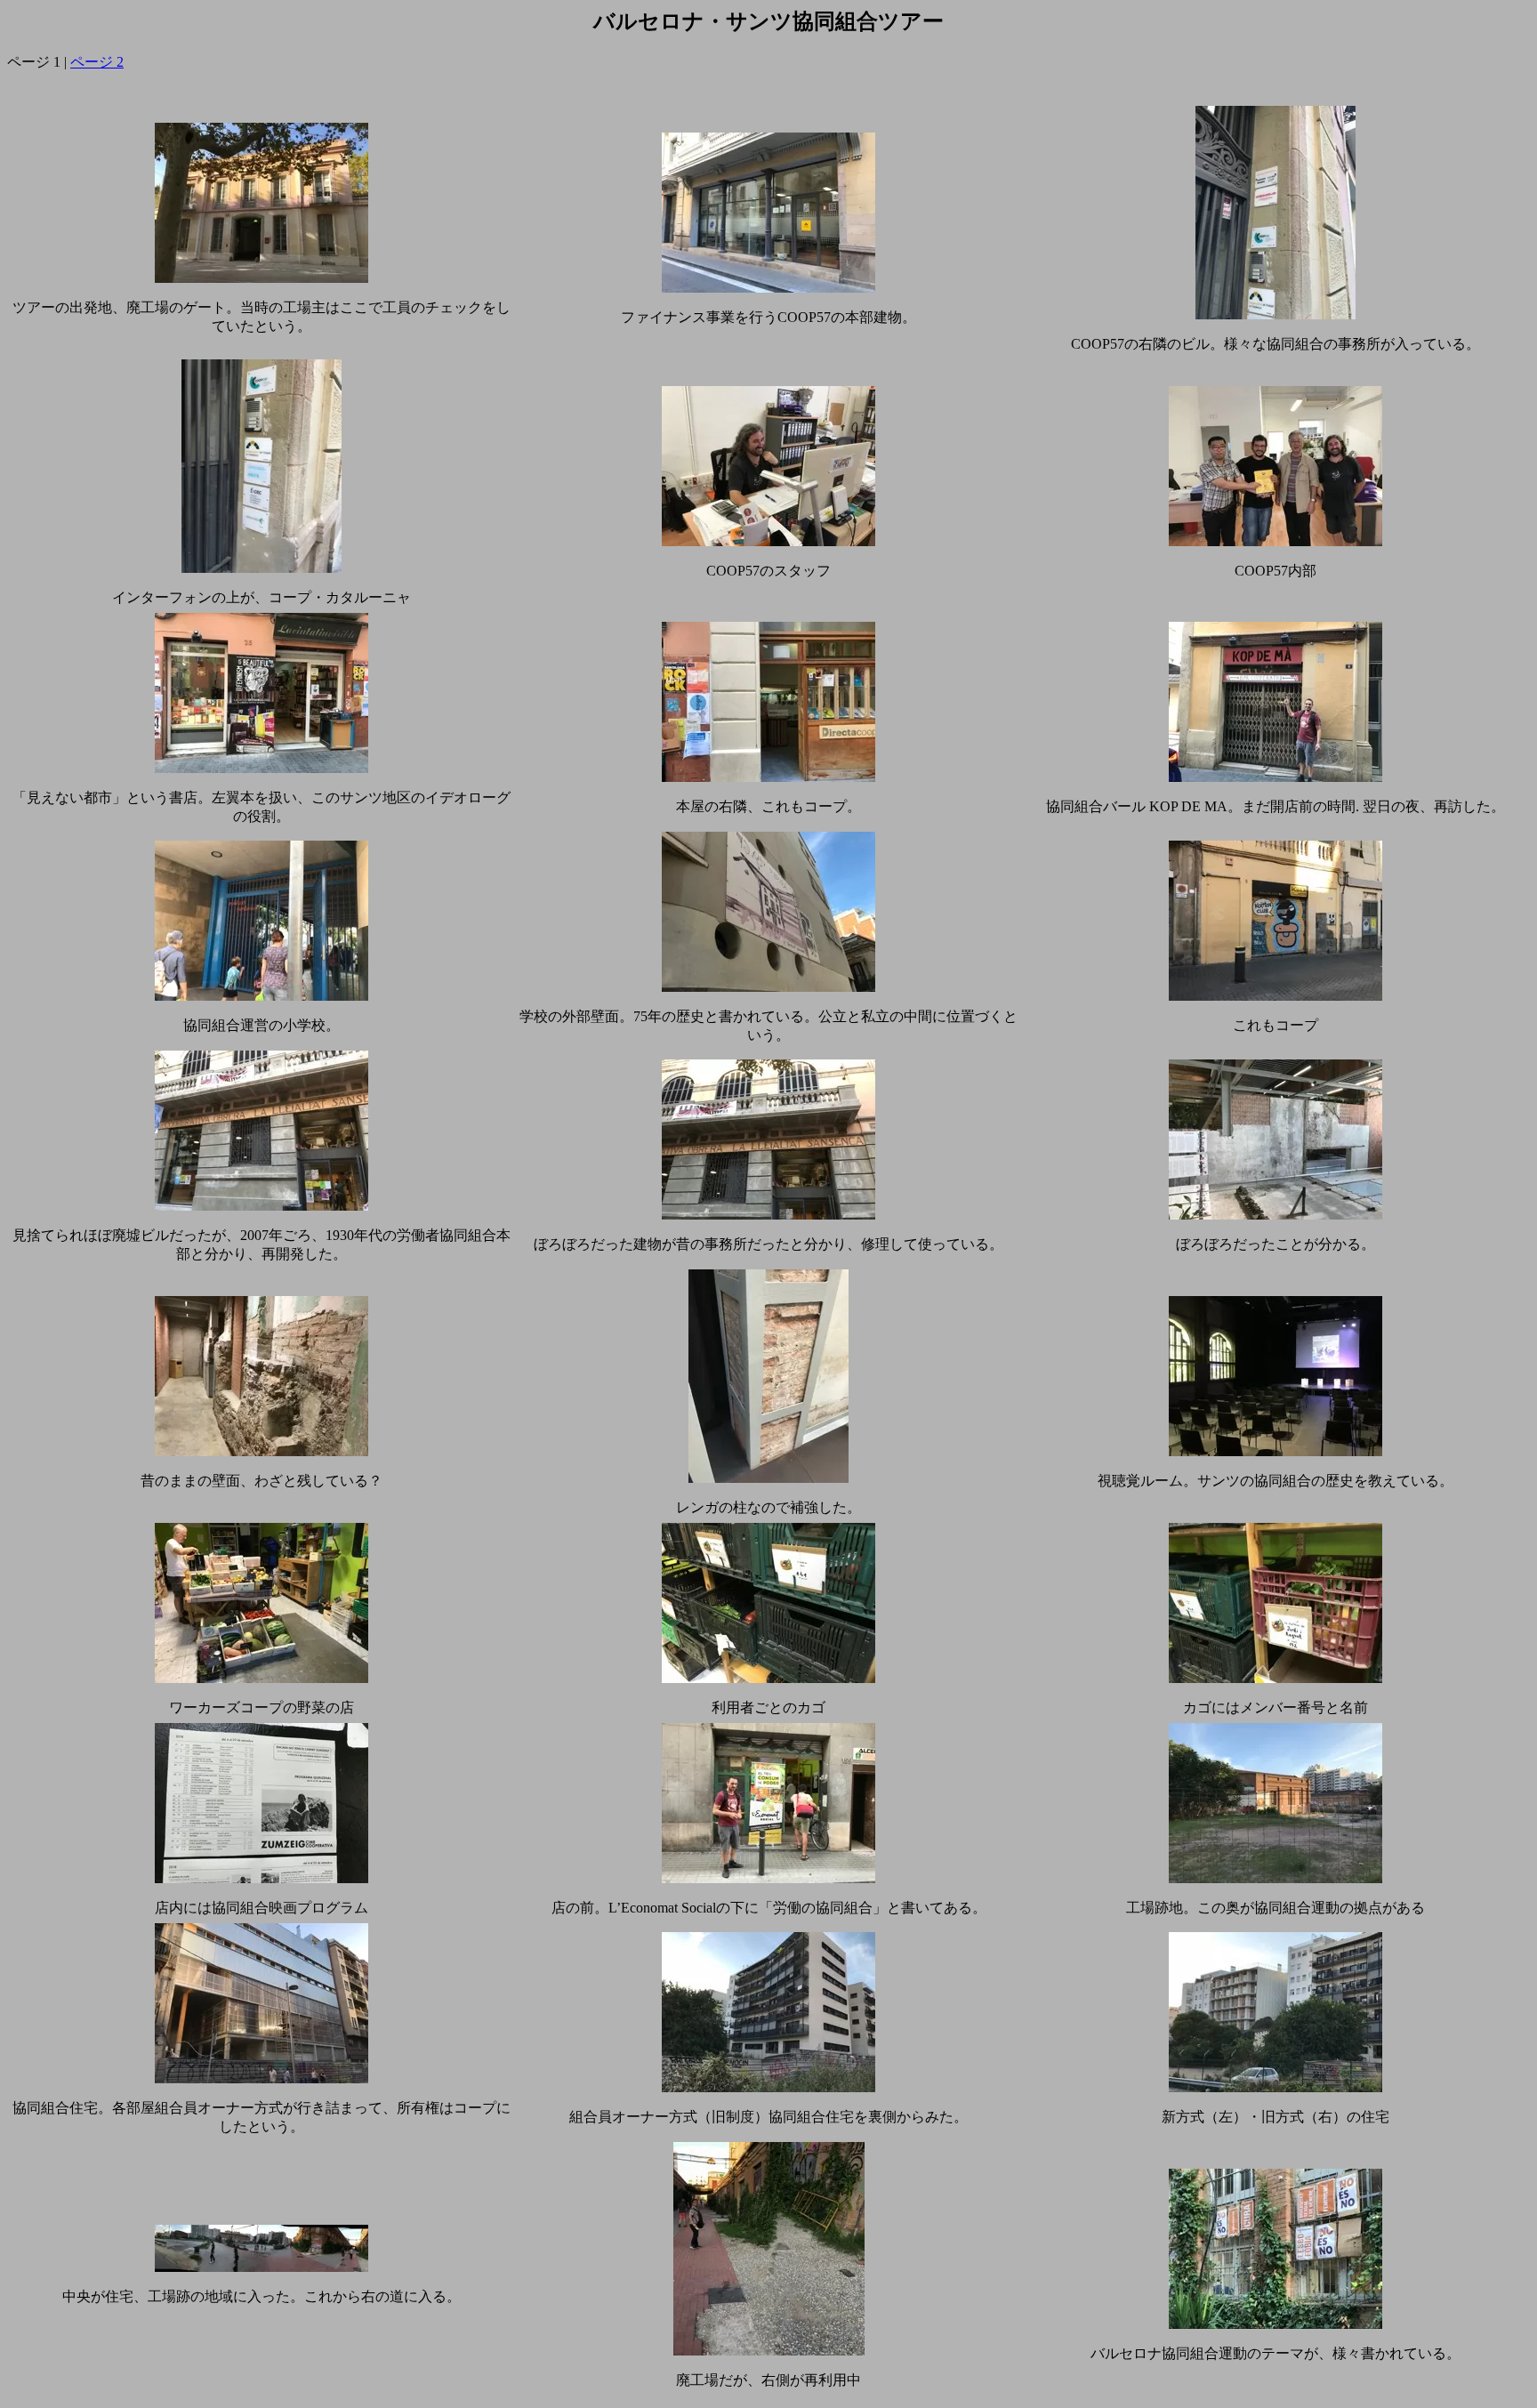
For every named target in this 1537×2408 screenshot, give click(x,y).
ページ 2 (97, 62)
